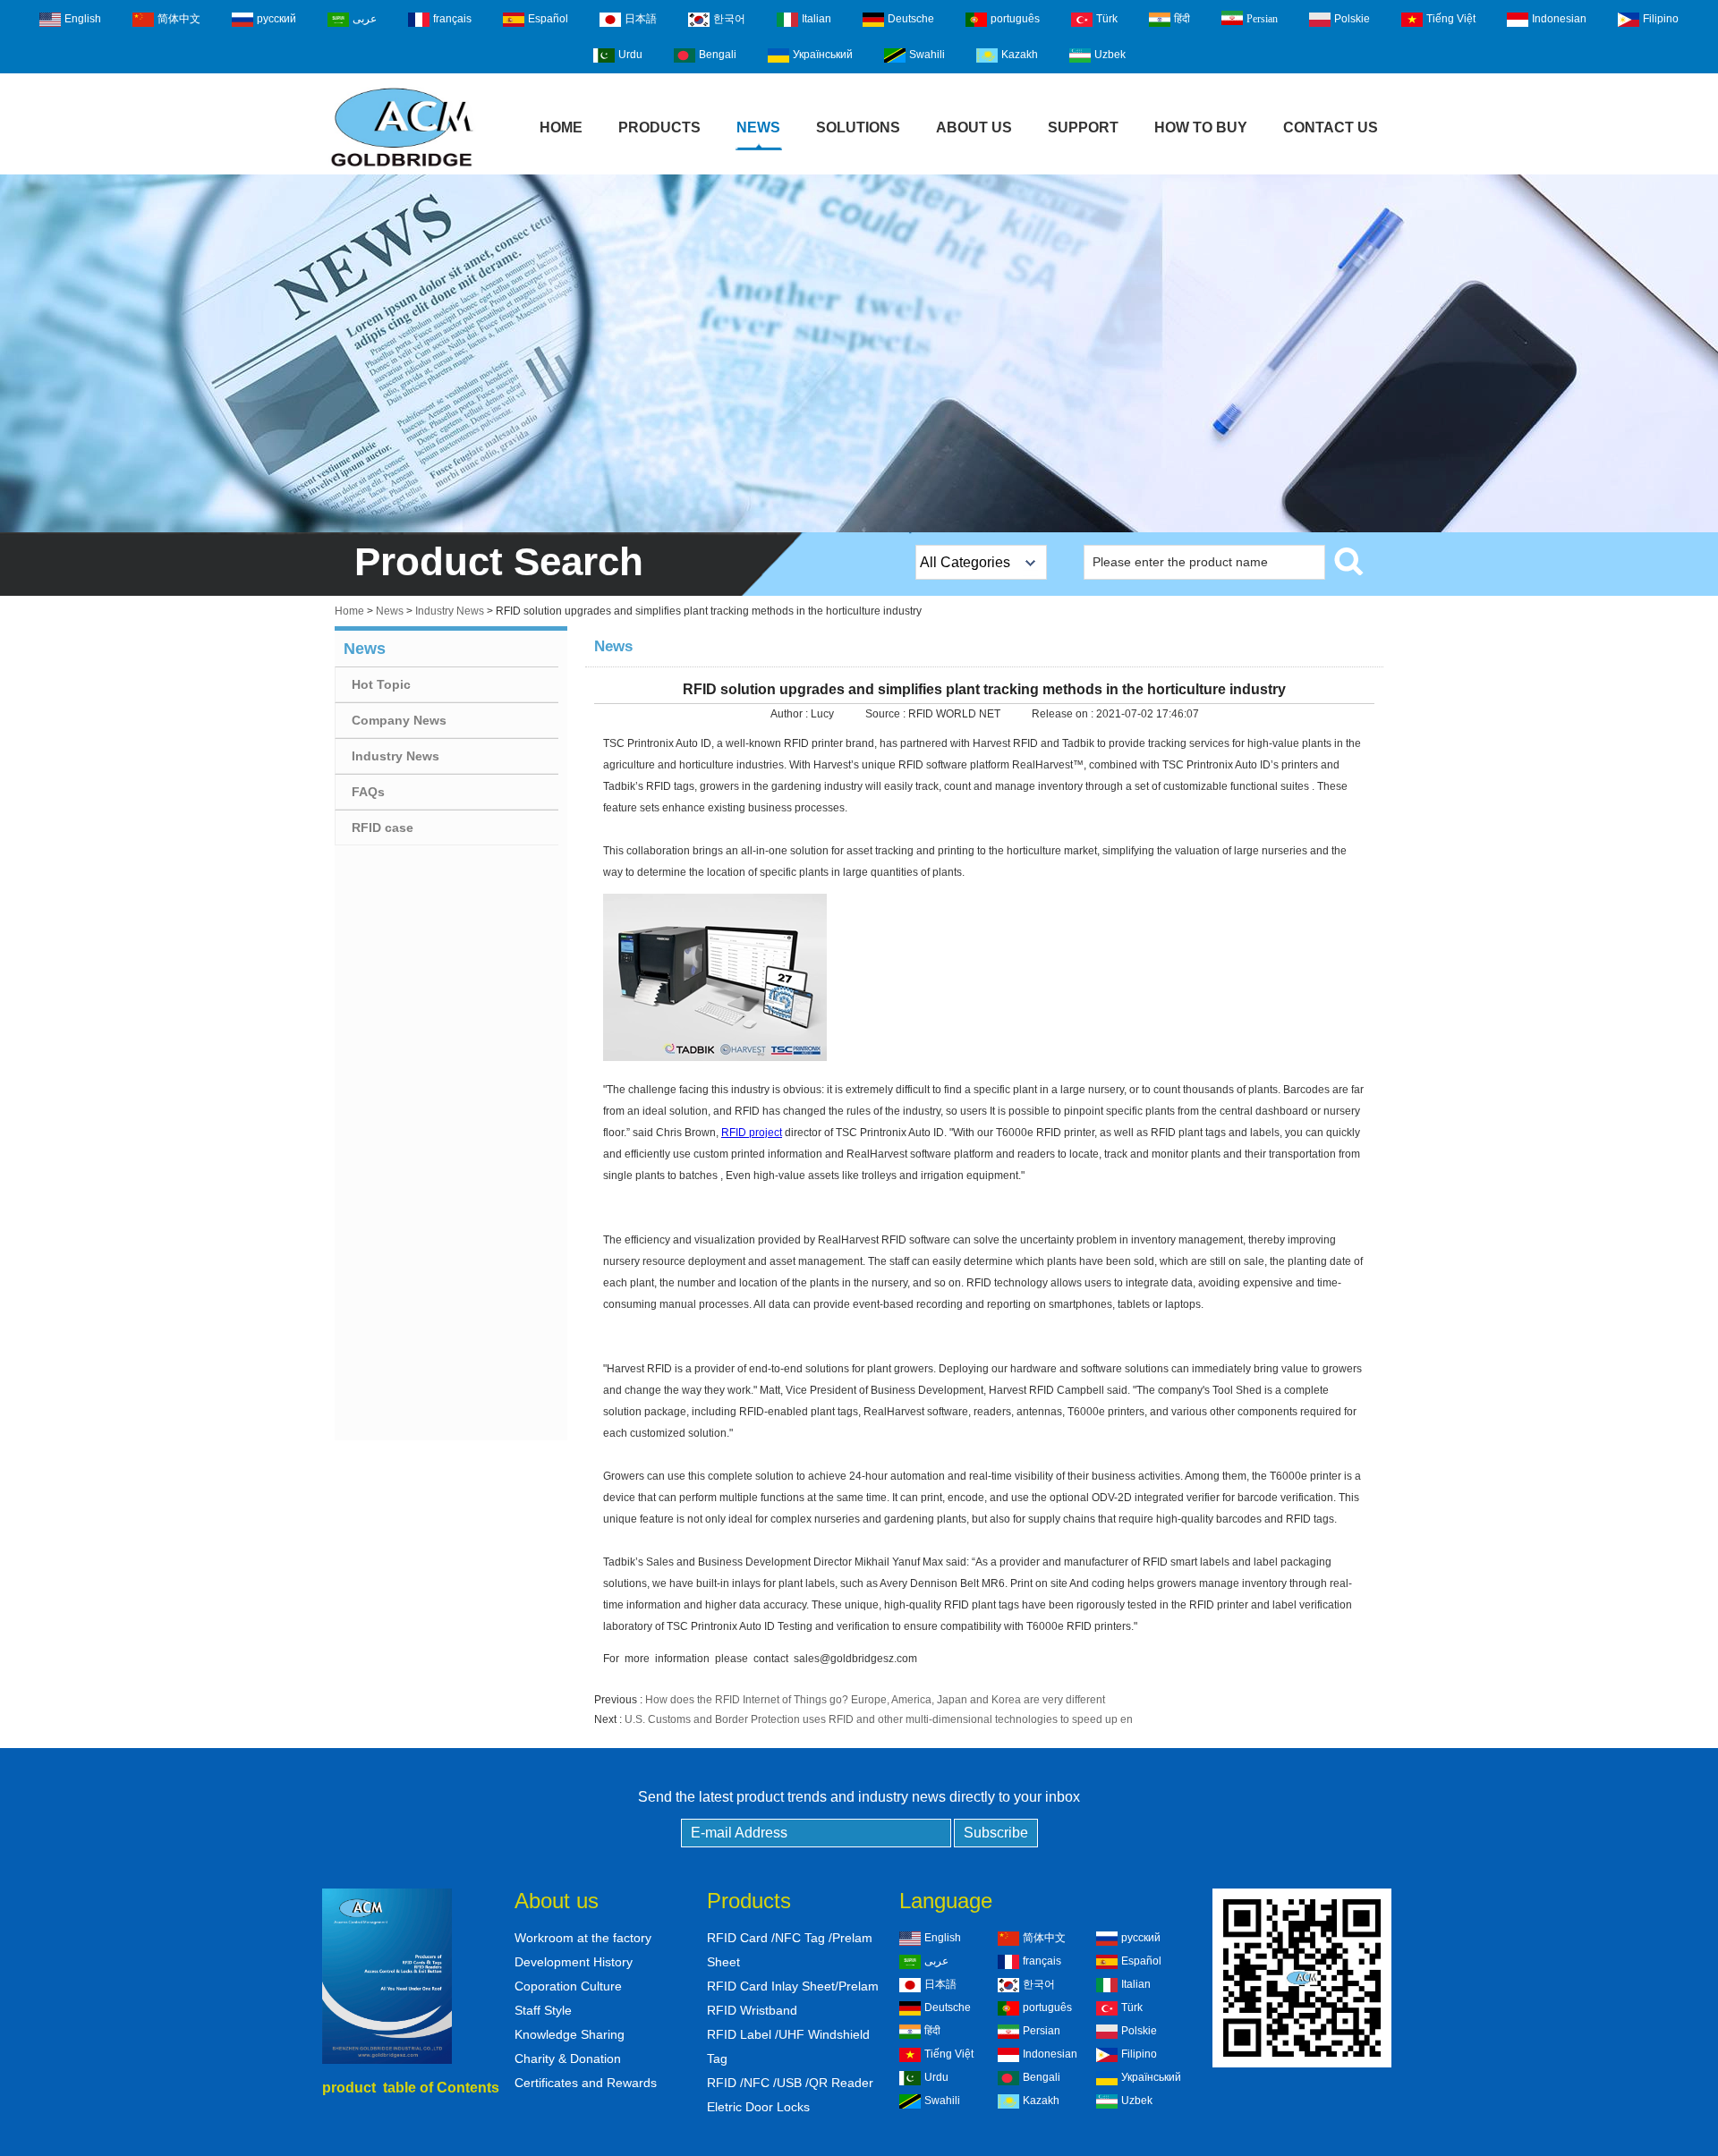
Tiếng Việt (1451, 19)
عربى (365, 19)
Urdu (630, 55)
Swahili (927, 55)
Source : (887, 714)
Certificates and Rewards (586, 2083)
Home (561, 127)
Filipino (1661, 19)
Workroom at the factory (583, 1938)
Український (823, 55)
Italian (816, 19)
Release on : (1064, 714)
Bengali (718, 55)
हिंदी (1182, 19)
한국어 (729, 19)
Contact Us (1331, 127)
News (758, 127)
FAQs (368, 792)
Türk (1107, 19)
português (1015, 19)
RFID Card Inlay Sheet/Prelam (793, 1986)
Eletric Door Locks (758, 2107)
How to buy (1201, 127)
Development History (574, 1962)
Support (1083, 127)
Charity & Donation (568, 2058)
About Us (974, 127)
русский (276, 19)
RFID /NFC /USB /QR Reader (790, 2083)
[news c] (859, 353)
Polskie (1352, 19)
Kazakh (1020, 55)
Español (548, 19)
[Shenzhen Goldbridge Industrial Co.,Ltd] (402, 168)
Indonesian (1559, 19)
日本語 (641, 19)
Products (659, 127)
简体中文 (179, 19)
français (452, 19)
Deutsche (911, 19)
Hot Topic (381, 684)
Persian (1262, 19)
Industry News (450, 611)
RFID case (383, 828)
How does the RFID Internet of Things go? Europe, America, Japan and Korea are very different (875, 1700)
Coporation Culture (568, 1986)
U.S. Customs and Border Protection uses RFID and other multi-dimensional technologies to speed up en (879, 1719)
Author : (791, 714)
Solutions (858, 127)
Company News (399, 720)
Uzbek (1110, 55)
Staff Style (543, 2010)
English (83, 19)
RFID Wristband (752, 2010)
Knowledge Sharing (570, 2034)
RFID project (752, 1133)
